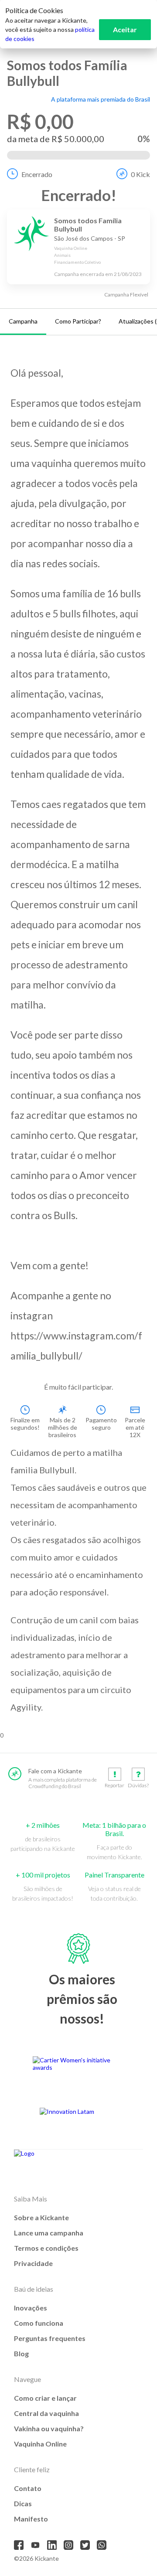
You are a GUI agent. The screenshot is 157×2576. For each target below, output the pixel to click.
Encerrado (37, 174)
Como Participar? (78, 321)
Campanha (23, 321)
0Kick (140, 174)
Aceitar (125, 29)
